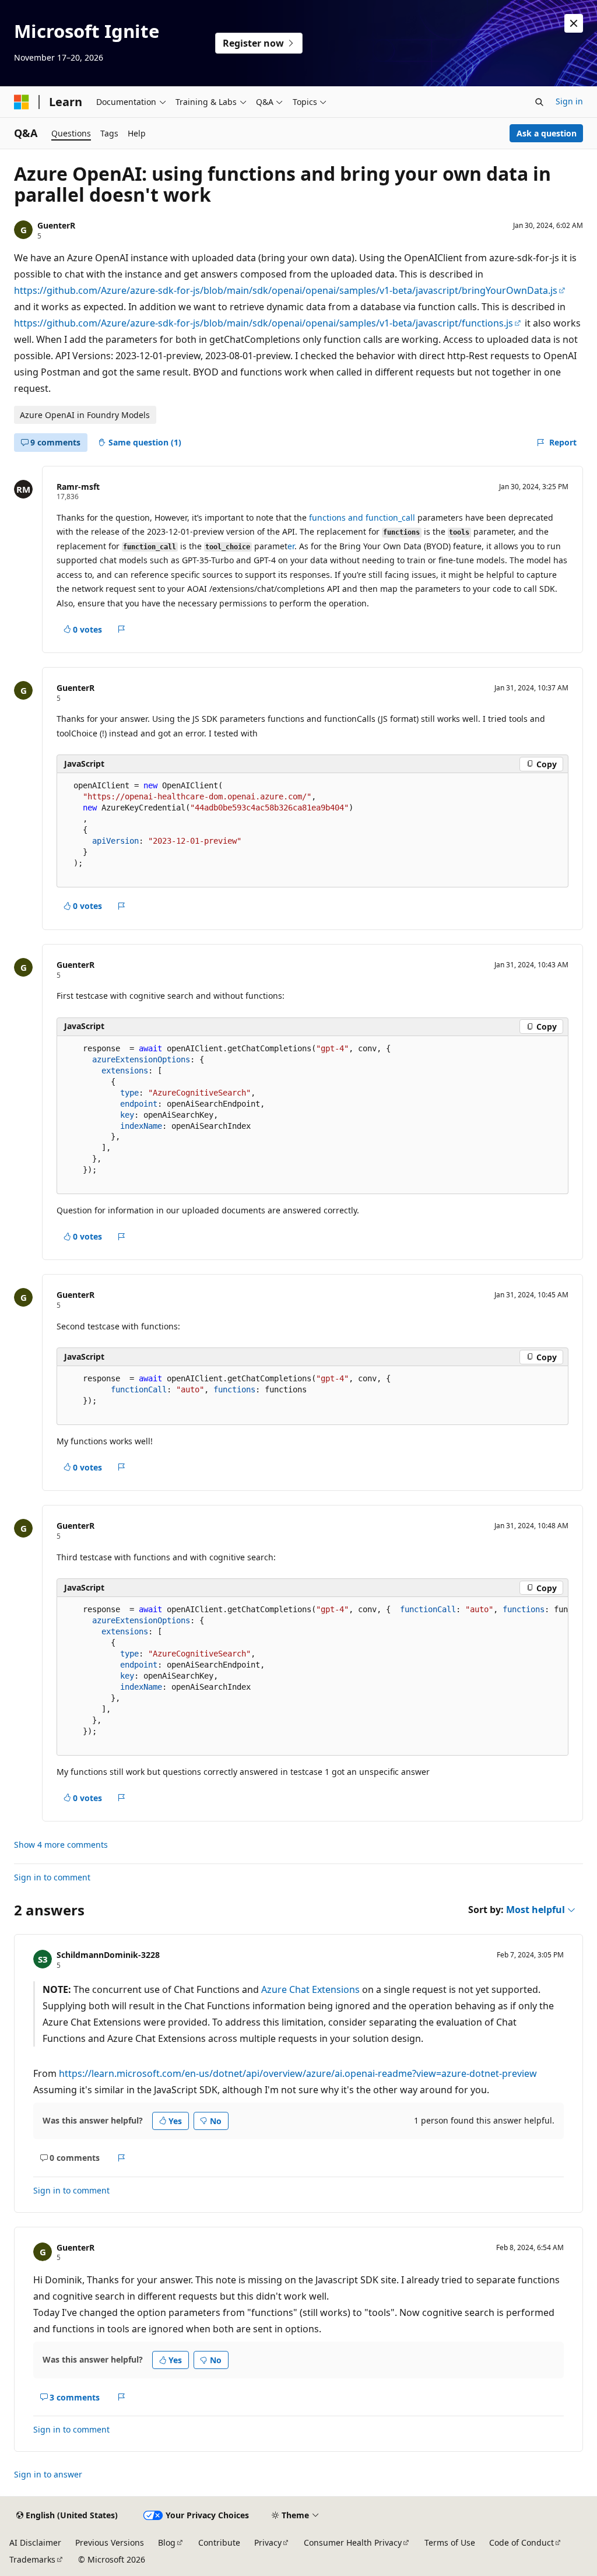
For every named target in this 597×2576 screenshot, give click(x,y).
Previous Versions (110, 2542)
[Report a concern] (122, 629)
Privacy (268, 2542)
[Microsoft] (22, 102)
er (291, 546)
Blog (167, 2542)
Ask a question (547, 133)
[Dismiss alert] (574, 23)
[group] (312, 1676)
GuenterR (56, 225)
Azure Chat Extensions (310, 1989)
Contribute (219, 2542)
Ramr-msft (78, 487)
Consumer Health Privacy (353, 2542)
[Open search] (539, 102)
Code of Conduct (522, 2542)
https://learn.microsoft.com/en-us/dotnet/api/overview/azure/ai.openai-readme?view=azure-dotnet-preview (298, 2073)
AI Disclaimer (35, 2542)
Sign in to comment (52, 1877)
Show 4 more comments (61, 1845)
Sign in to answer (48, 2474)
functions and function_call (362, 517)
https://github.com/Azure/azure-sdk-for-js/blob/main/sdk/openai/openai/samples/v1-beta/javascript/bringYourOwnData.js (286, 290)
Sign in (569, 101)
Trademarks (32, 2559)
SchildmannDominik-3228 (108, 1955)
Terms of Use (450, 2542)
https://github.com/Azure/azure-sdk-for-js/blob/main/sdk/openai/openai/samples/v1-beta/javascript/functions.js (264, 323)
